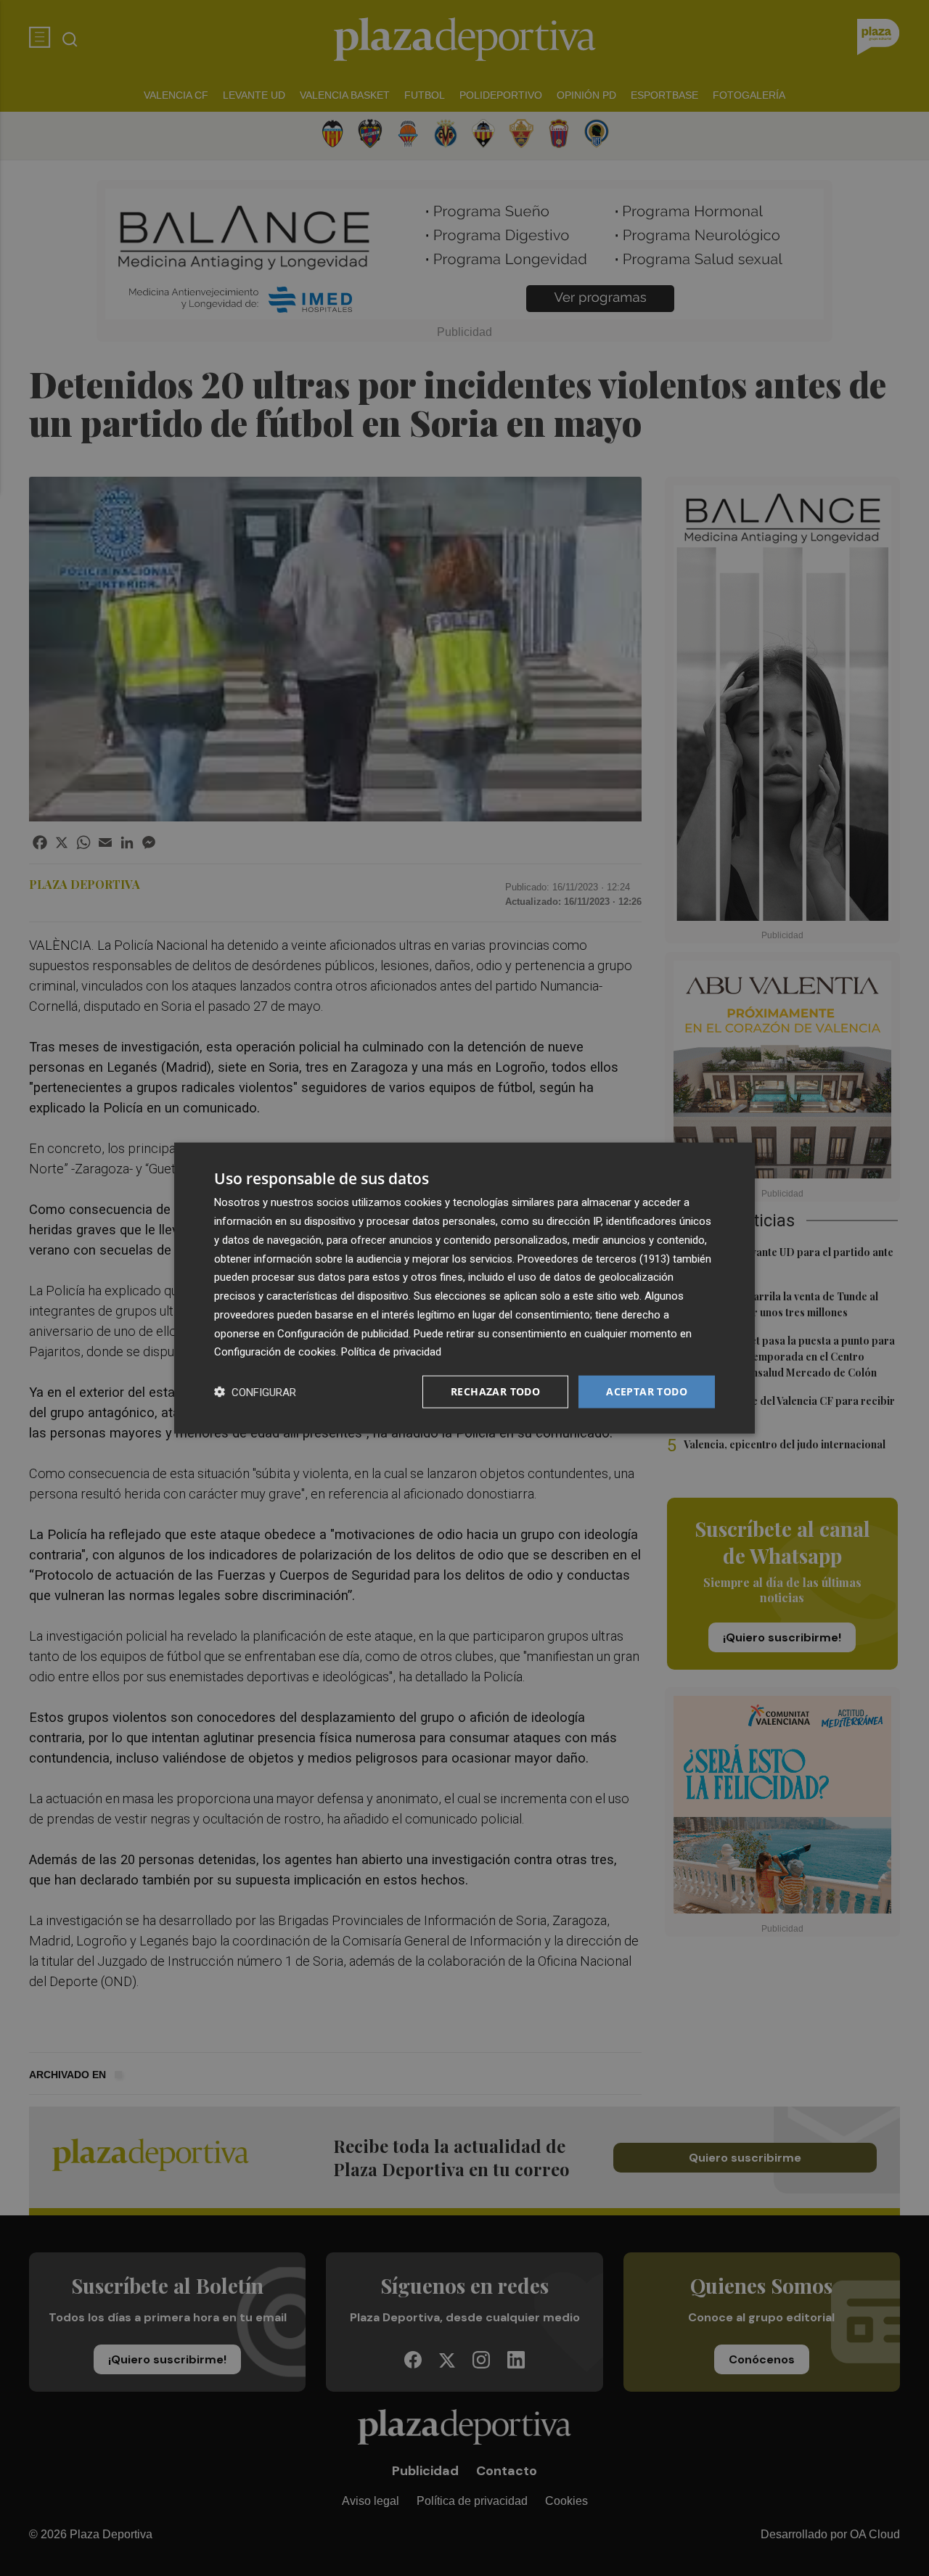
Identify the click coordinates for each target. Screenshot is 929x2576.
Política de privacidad (391, 1352)
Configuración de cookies (275, 1352)
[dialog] (464, 1288)
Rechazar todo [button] (495, 1391)
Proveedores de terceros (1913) (594, 1258)
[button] (255, 1392)
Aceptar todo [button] (647, 1391)
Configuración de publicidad (343, 1333)
